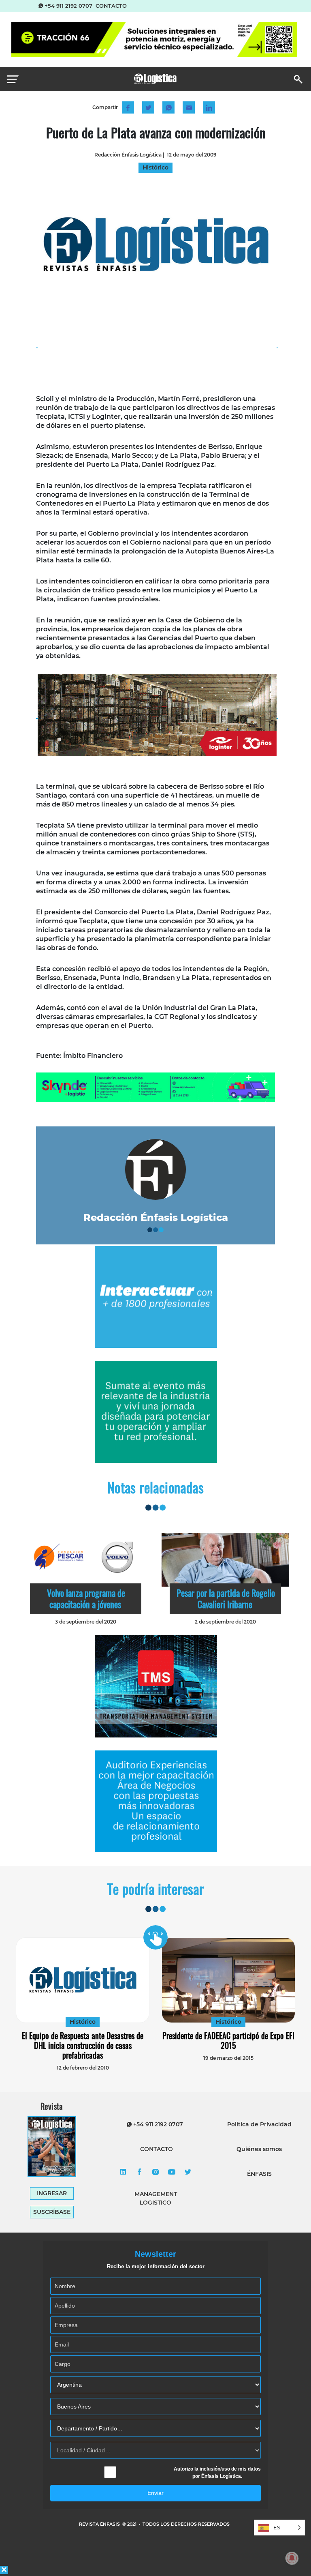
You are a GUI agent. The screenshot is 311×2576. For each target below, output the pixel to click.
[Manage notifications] (292, 2558)
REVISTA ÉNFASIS (100, 2524)
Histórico (83, 2022)
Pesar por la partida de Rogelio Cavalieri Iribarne (226, 1598)
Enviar (155, 2493)
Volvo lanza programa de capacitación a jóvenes (86, 1598)
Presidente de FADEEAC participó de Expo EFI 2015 (228, 2040)
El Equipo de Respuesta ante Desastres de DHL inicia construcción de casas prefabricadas (83, 2045)
